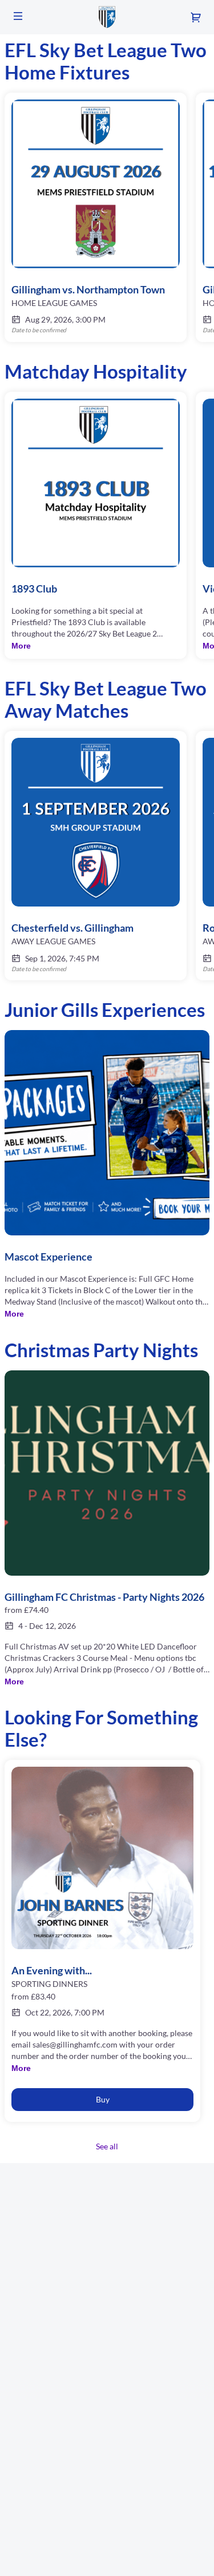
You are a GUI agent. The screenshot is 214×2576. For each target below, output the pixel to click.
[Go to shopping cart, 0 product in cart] (196, 17)
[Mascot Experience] (107, 1175)
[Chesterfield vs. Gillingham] (96, 856)
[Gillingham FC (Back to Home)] (107, 17)
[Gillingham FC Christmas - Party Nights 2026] (107, 1529)
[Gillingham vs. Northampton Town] (96, 217)
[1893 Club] (96, 525)
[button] (18, 16)
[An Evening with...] (102, 1921)
